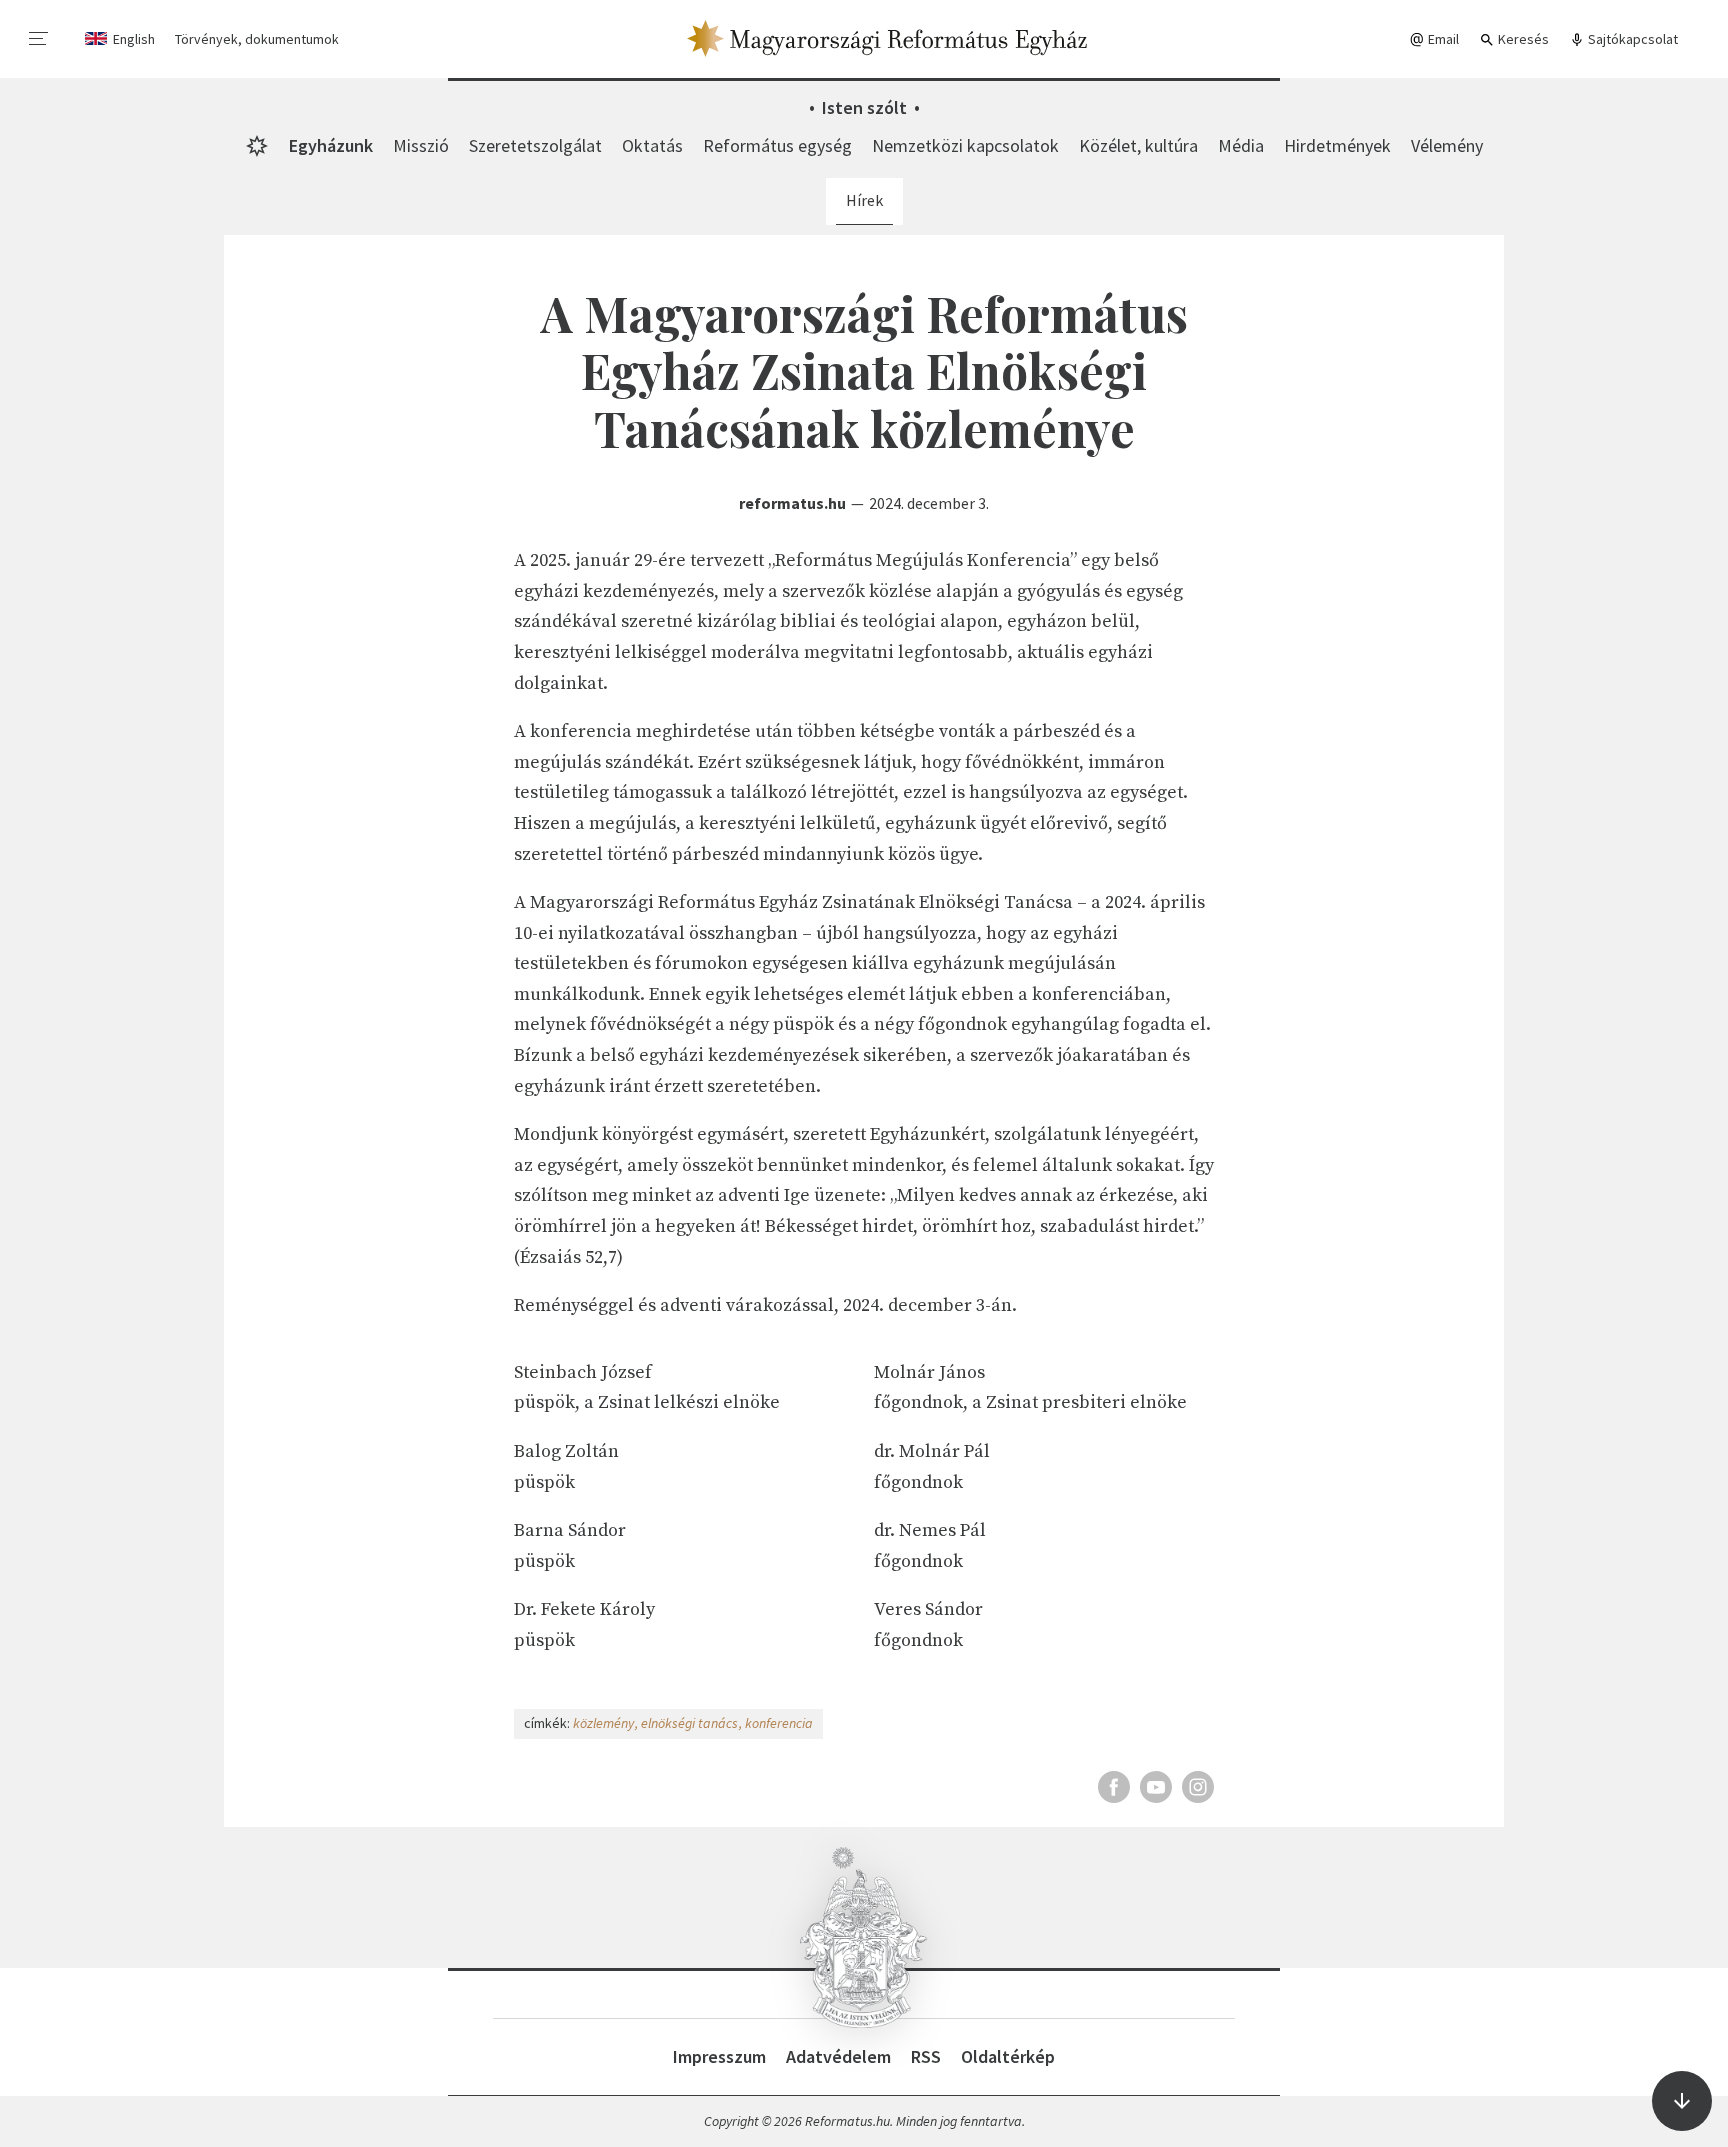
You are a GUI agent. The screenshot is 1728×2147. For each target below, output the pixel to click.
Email (1442, 39)
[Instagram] (1198, 1787)
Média (1241, 145)
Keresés (1522, 39)
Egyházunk (331, 145)
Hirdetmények (1337, 145)
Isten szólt (864, 107)
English (134, 39)
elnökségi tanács (689, 1723)
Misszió (421, 145)
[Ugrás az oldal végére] (1682, 2101)
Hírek (864, 200)
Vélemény (1447, 145)
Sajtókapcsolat (1631, 39)
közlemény (603, 1723)
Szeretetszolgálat (535, 145)
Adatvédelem (838, 2056)
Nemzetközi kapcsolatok (965, 145)
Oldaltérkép (1008, 2056)
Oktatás (652, 145)
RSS (926, 2056)
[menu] (39, 39)
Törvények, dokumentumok (257, 39)
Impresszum (719, 2056)
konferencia (779, 1723)
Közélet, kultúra (1138, 145)
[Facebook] (1114, 1787)
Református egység (777, 145)
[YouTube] (1156, 1787)
